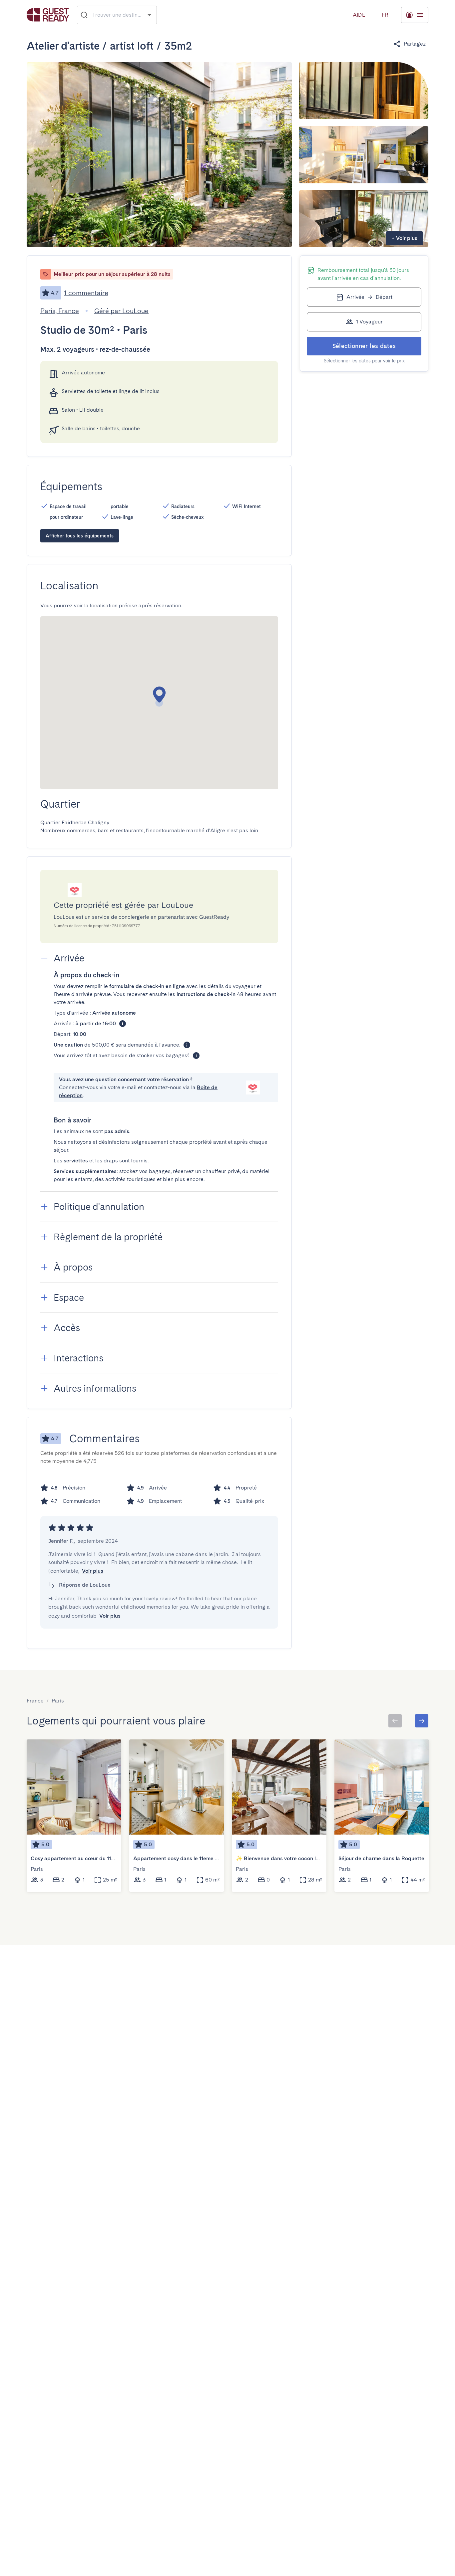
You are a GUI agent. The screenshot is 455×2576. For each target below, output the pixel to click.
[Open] (149, 15)
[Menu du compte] (415, 15)
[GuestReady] (48, 15)
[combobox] (117, 15)
